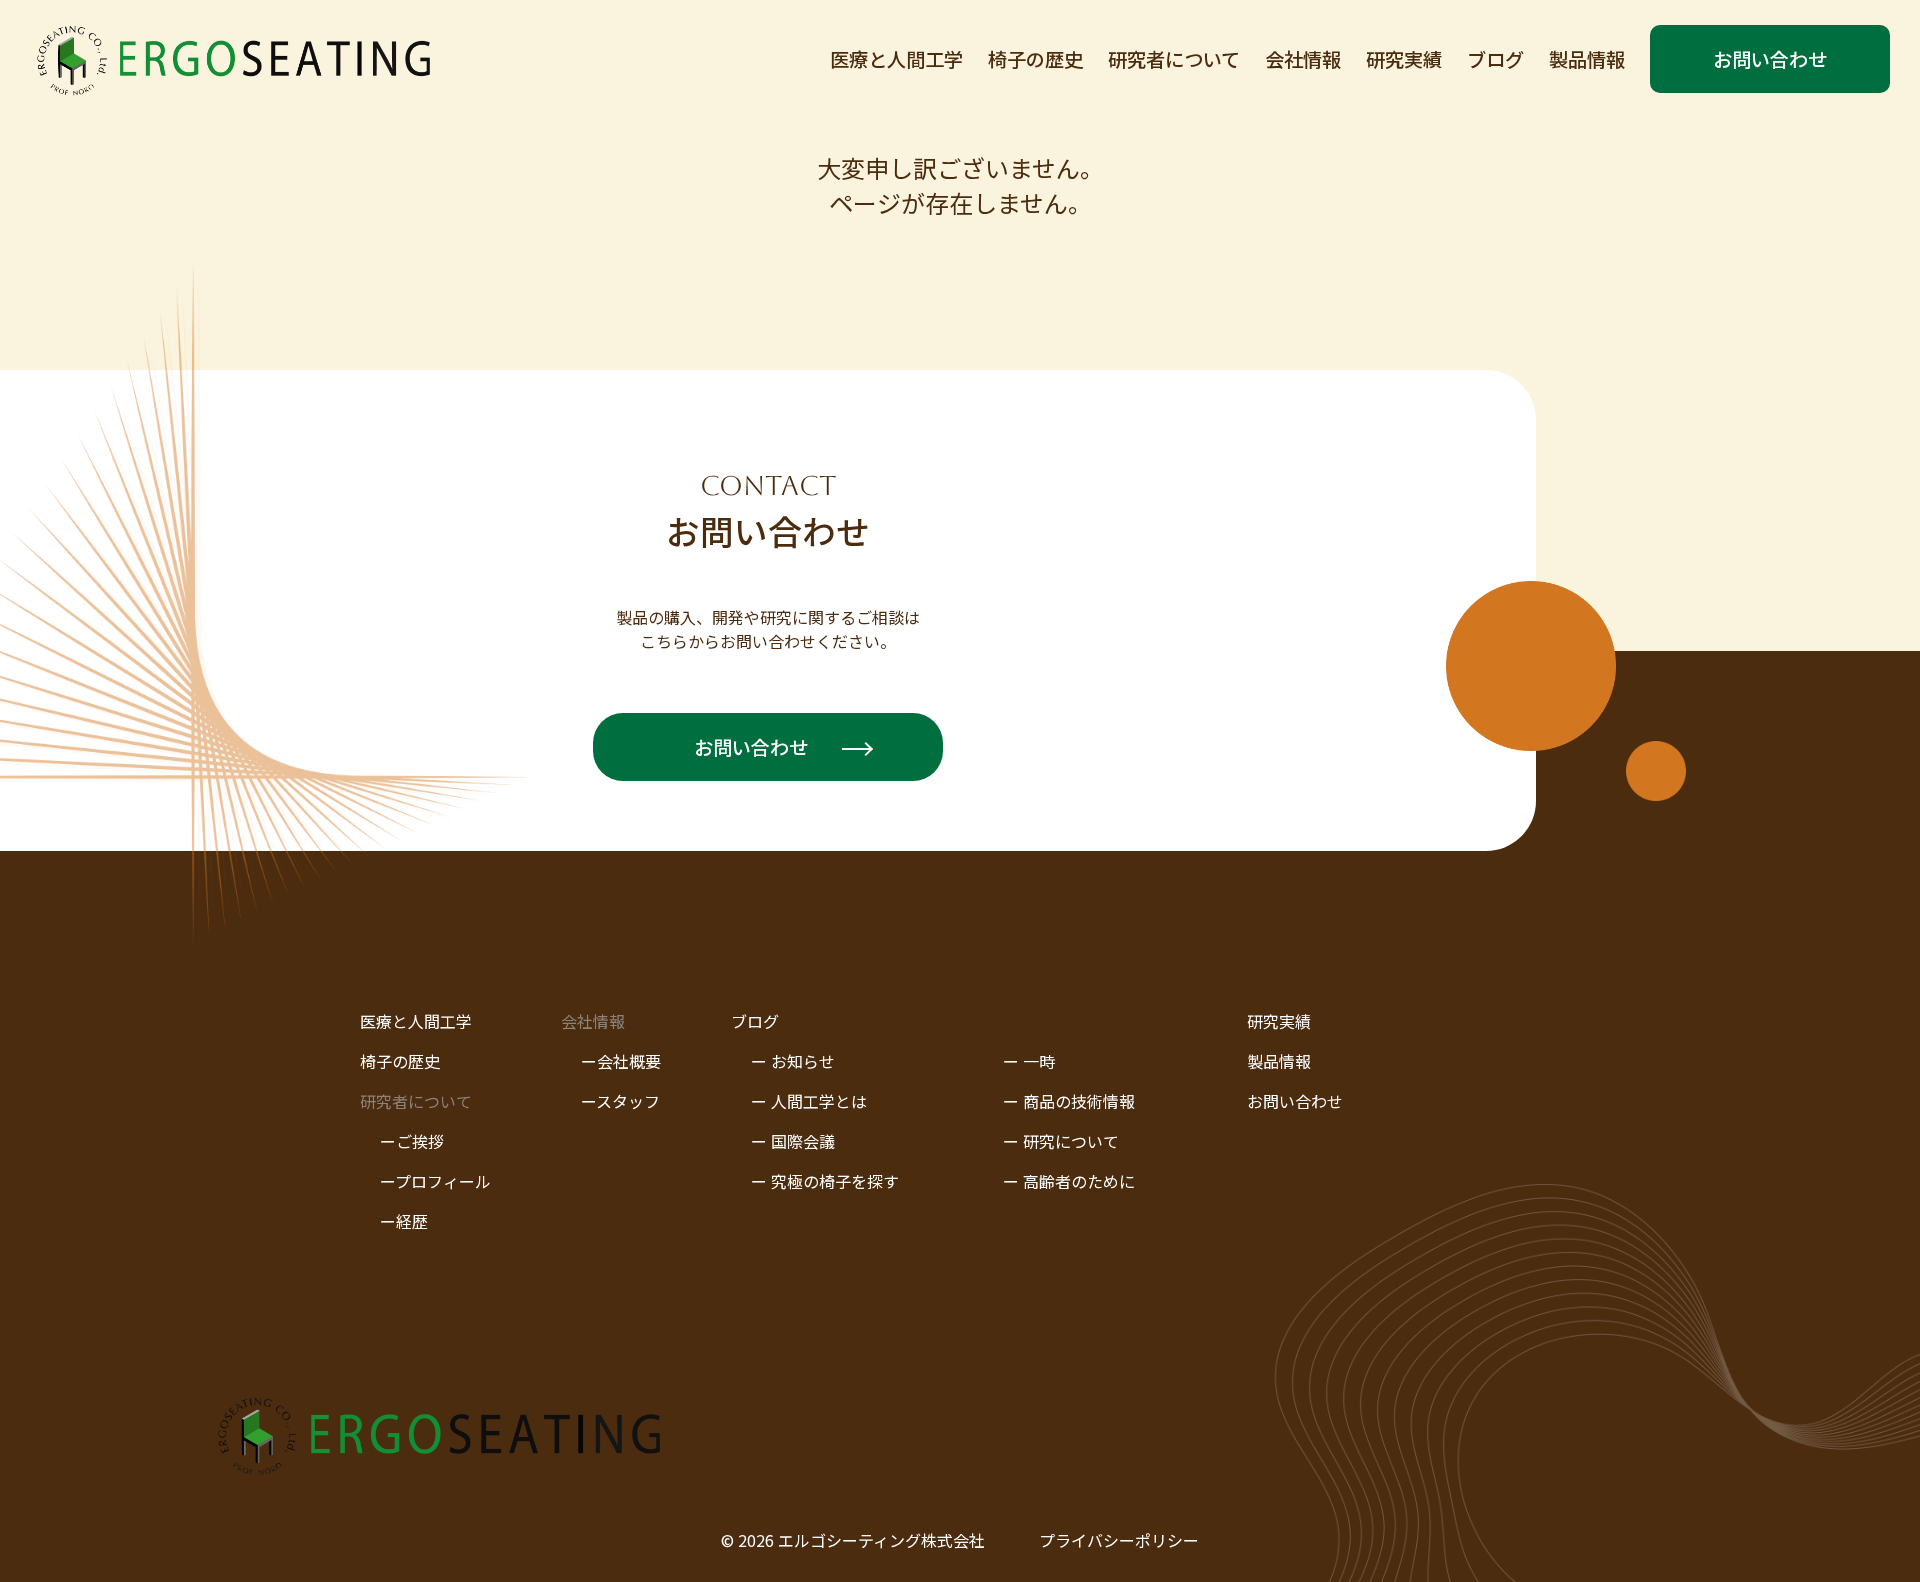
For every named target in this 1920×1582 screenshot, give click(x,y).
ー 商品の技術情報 (1069, 1101)
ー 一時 (1029, 1061)
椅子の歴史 (1035, 59)
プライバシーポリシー (1119, 1540)
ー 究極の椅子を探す (825, 1181)
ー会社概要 (621, 1061)
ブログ (1495, 59)
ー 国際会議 (793, 1141)
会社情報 (1303, 59)
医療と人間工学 (896, 59)
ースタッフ (620, 1101)
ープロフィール (435, 1181)
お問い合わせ (1770, 59)
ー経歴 (404, 1221)
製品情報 (1587, 59)
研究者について (1174, 59)
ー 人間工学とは (809, 1101)
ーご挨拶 (412, 1141)
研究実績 (1404, 59)
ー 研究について (1061, 1141)
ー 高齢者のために (1069, 1181)
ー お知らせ (793, 1061)
